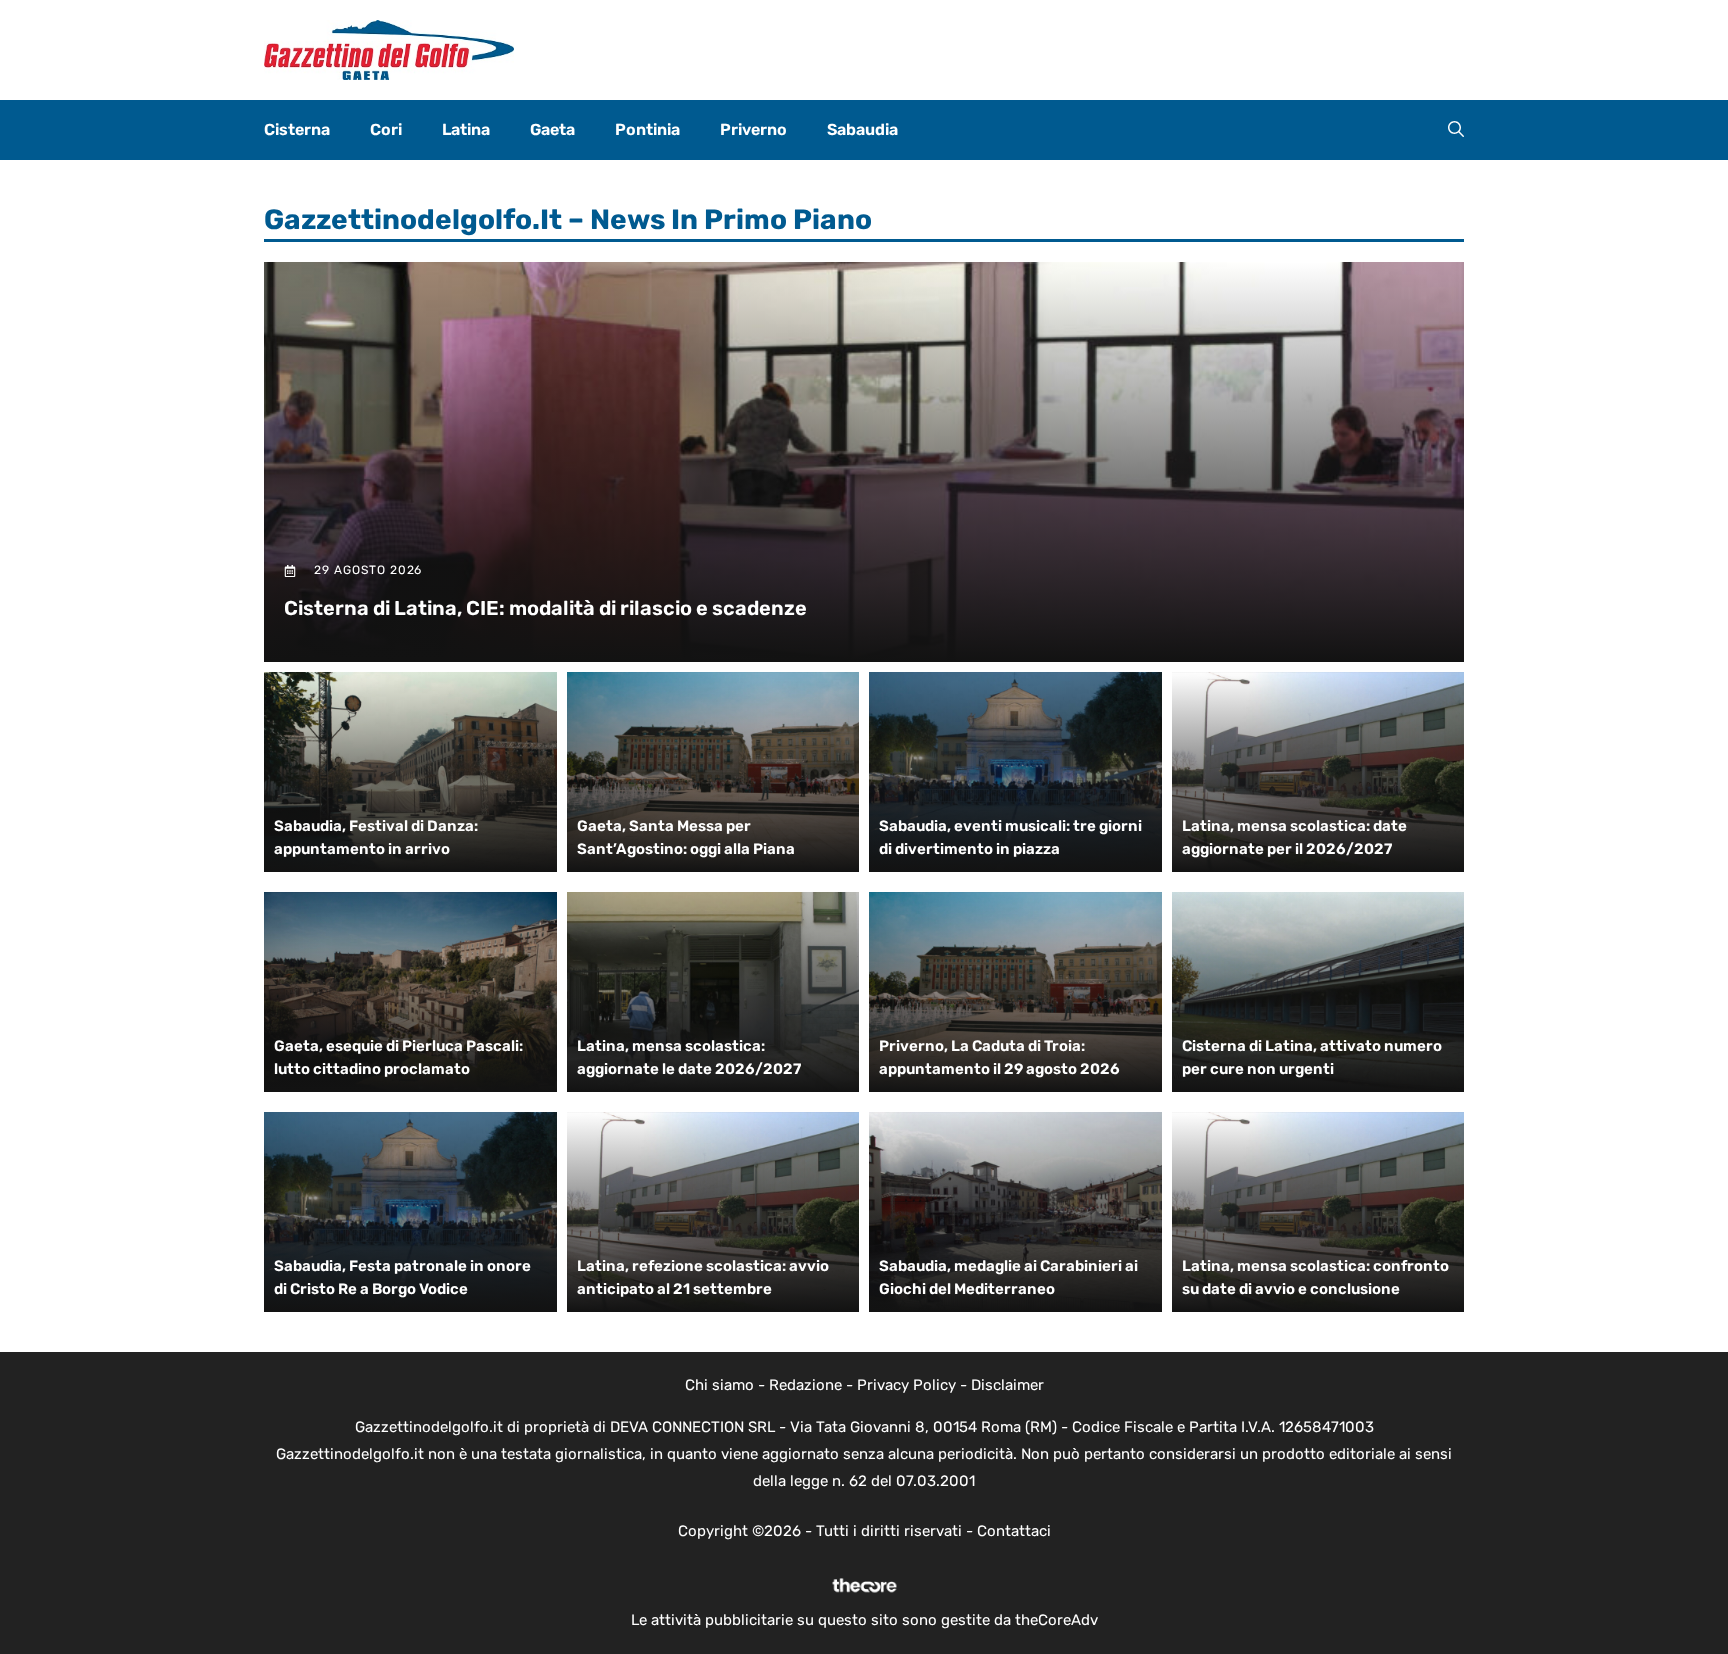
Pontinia (647, 129)
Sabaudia (862, 129)
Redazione (805, 1385)
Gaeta (552, 129)
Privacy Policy (906, 1385)
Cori (386, 129)
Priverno (753, 129)
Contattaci (1014, 1531)
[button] (1456, 130)
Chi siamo (719, 1385)
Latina (466, 129)
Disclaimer (1007, 1385)
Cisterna (297, 129)
